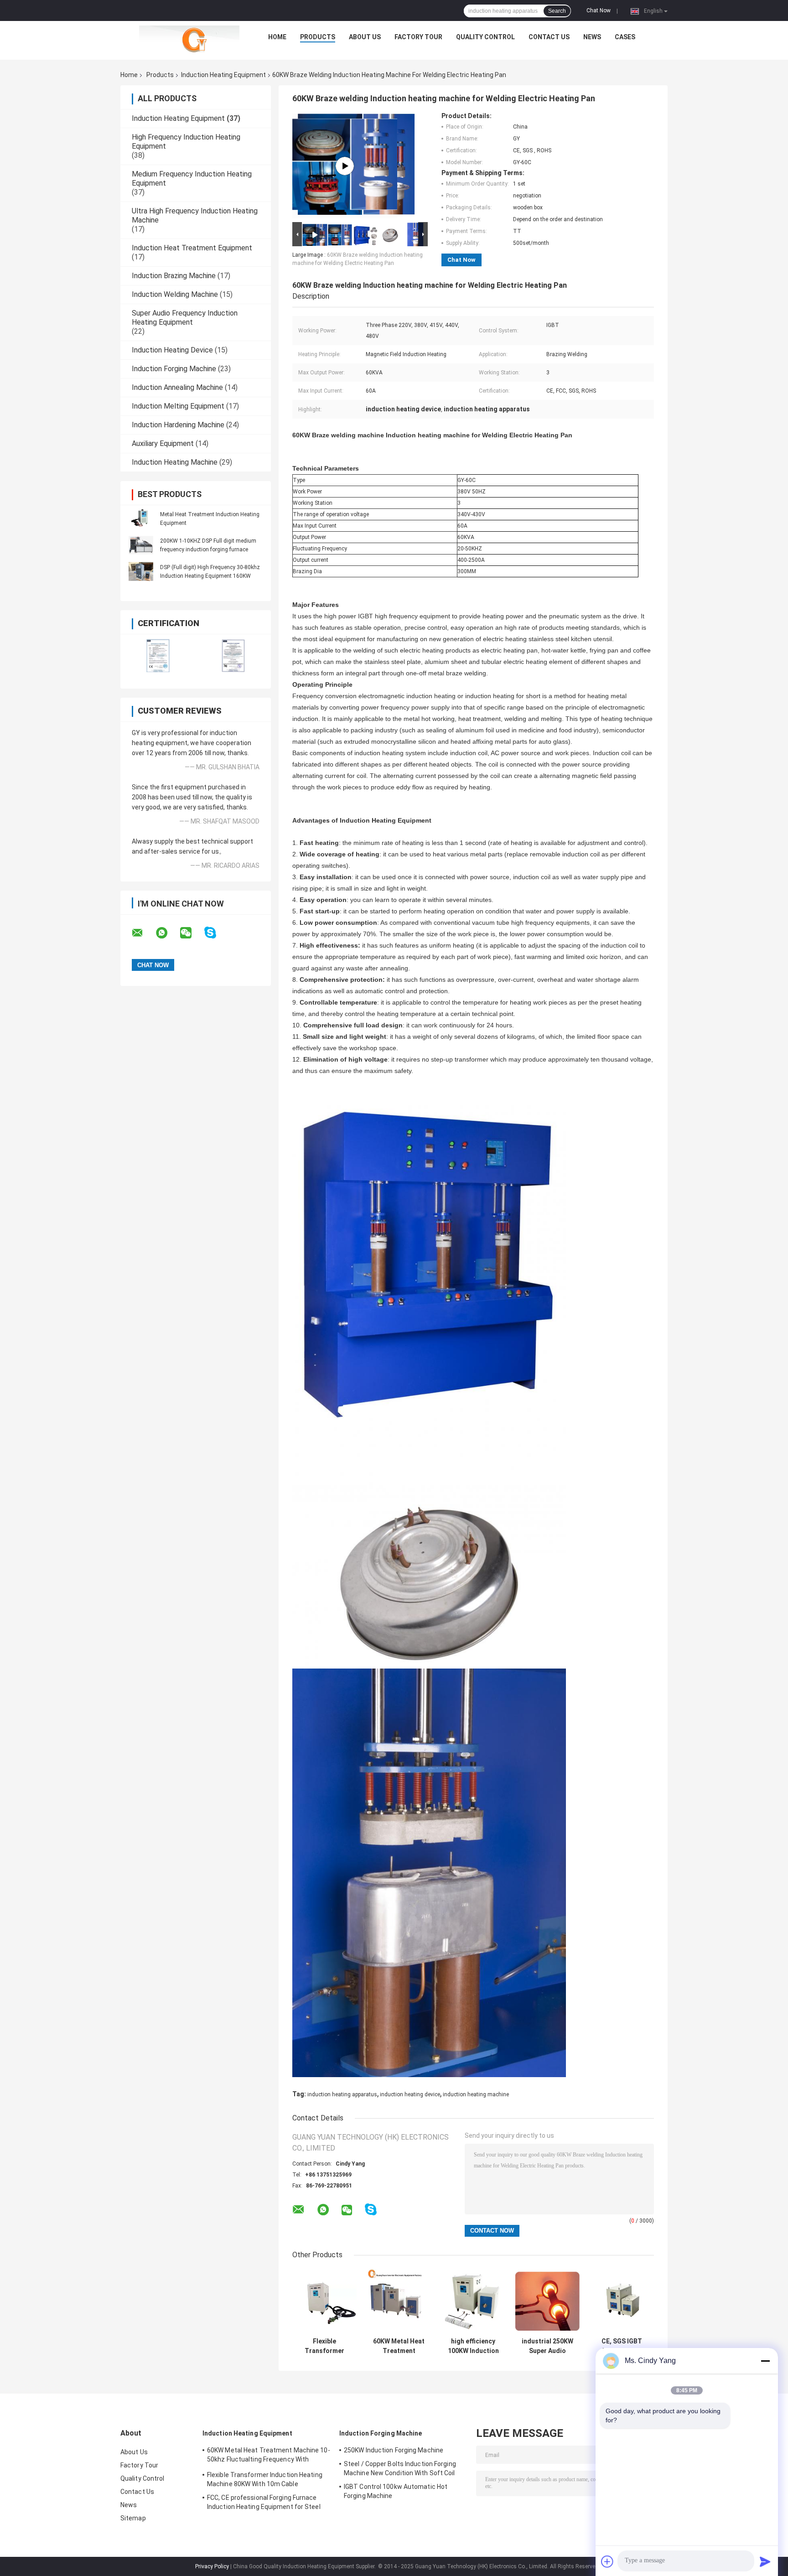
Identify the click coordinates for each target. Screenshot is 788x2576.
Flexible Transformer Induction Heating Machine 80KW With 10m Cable (325, 2346)
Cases (625, 37)
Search (557, 11)
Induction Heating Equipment (223, 75)
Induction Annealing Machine (177, 387)
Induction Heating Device (172, 350)
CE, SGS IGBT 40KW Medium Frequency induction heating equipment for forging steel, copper (622, 2346)
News (592, 37)
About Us (365, 37)
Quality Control (485, 37)
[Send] (765, 2561)
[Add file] (607, 2561)
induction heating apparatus (342, 2094)
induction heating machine (476, 2094)
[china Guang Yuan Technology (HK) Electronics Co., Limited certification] (158, 656)
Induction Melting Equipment (178, 406)
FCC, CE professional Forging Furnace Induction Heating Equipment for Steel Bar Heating (264, 2503)
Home (277, 37)
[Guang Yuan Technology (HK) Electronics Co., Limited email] (143, 933)
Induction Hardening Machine (178, 425)
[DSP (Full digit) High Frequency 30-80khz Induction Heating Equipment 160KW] (141, 571)
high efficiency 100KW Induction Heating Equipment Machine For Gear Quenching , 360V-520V (473, 2346)
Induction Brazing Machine (174, 276)
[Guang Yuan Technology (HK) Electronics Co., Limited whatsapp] (167, 933)
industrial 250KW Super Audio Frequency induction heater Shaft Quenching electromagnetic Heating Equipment (547, 2346)
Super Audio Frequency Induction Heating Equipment (185, 318)
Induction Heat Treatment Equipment (192, 248)
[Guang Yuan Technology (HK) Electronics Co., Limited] (189, 39)
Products (318, 37)
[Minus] (765, 2361)
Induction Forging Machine (174, 369)
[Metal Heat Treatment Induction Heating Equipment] (141, 518)
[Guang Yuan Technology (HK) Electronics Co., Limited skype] (216, 933)
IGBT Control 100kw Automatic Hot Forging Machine (396, 2491)
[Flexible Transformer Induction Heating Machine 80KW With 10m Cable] (324, 2301)
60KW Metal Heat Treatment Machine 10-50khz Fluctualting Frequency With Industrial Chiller (399, 2346)
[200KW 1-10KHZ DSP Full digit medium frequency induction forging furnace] (141, 545)
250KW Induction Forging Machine (394, 2450)
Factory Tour (418, 37)
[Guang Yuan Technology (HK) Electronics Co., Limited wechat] (192, 933)
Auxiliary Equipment (163, 443)
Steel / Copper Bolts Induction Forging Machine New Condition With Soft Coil (400, 2468)
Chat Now (599, 10)
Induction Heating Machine (175, 462)
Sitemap (133, 2518)
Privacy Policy (212, 2566)
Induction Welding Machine (175, 294)
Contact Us (549, 37)
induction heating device (410, 2094)
